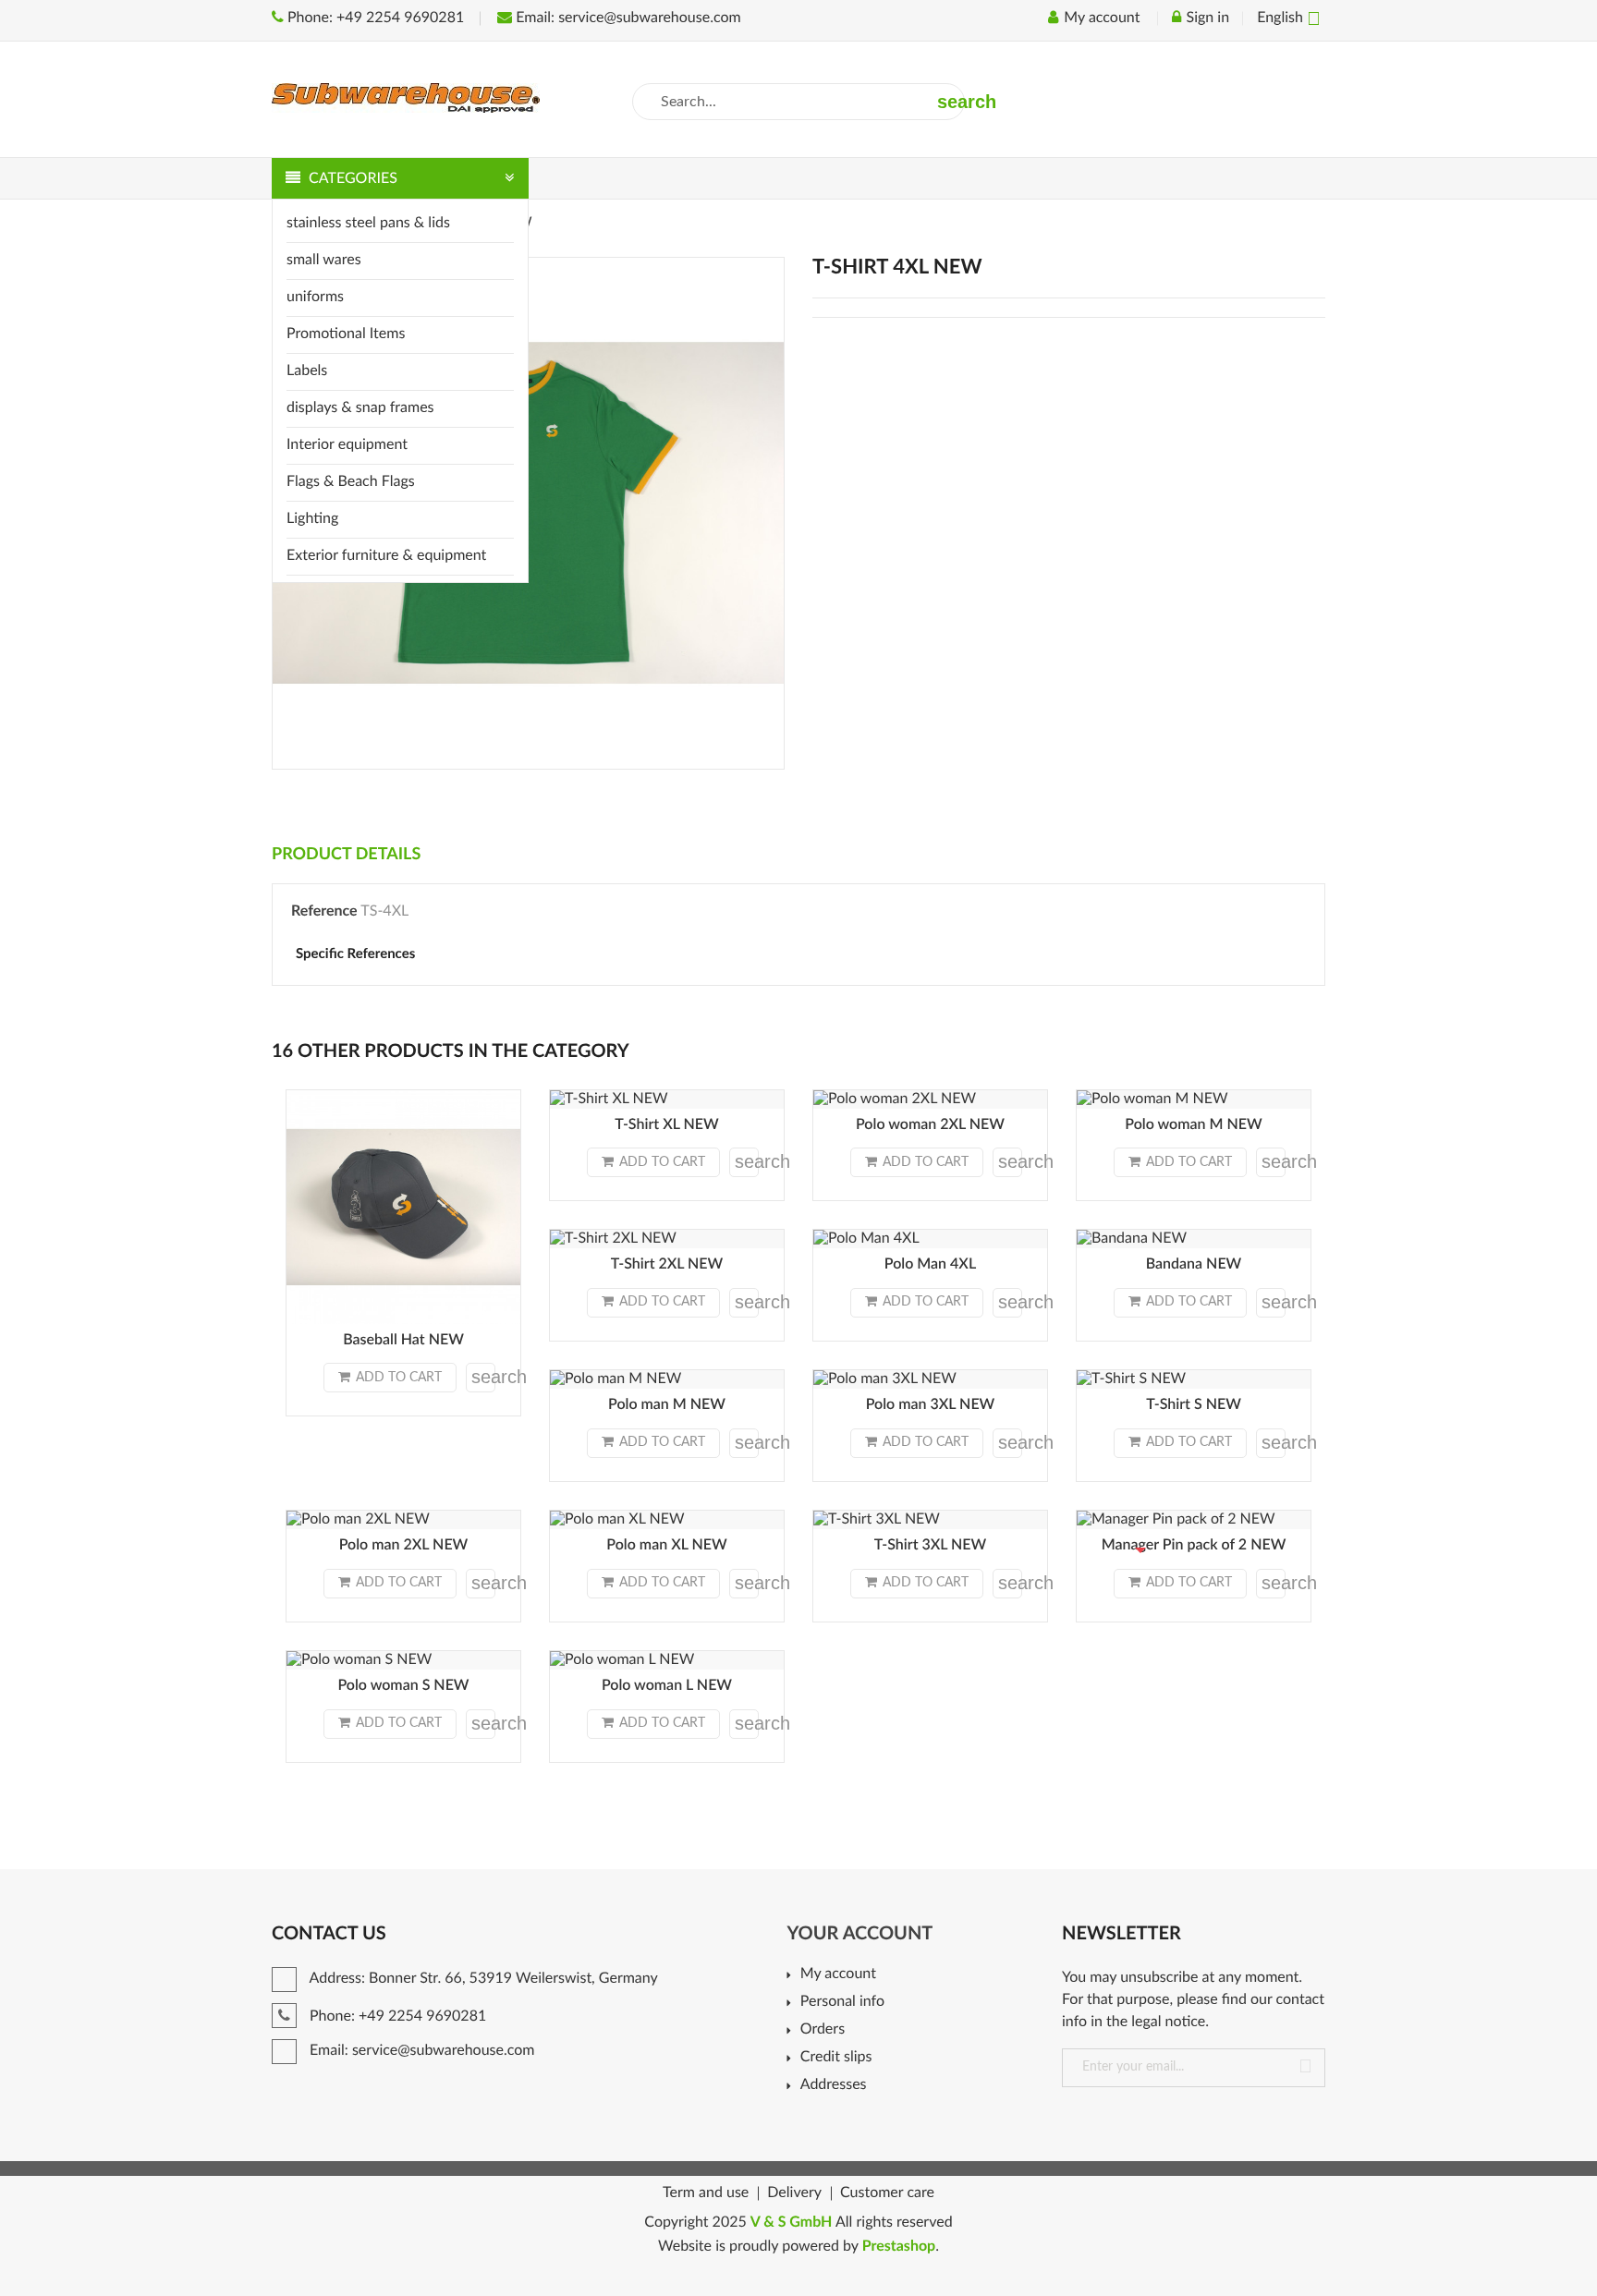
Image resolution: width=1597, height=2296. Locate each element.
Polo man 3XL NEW (931, 1405)
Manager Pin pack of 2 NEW (1194, 1546)
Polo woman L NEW (667, 1686)
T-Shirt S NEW (1194, 1405)
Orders (823, 2030)
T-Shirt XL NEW (666, 1125)
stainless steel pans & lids (368, 224)
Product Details (346, 855)
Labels (307, 371)
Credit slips (836, 2058)
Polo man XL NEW (666, 1546)
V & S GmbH (792, 2223)
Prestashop (899, 2247)
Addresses (833, 2085)
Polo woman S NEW (403, 1686)
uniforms (315, 298)
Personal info (842, 2002)
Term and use (706, 2193)
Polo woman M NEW (1193, 1125)
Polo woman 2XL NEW (930, 1125)
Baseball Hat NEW (403, 1341)
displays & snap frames (360, 408)
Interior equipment (347, 445)
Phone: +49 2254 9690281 (374, 18)
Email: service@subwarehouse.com (626, 18)
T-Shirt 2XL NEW (667, 1265)
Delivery (794, 2193)
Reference (324, 912)
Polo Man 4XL (930, 1265)
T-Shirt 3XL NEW (931, 1546)
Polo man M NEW (667, 1405)
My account (838, 1974)
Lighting (312, 519)
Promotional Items (346, 334)
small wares (324, 261)
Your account (859, 1934)
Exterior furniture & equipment (386, 556)
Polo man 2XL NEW (404, 1546)
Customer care (887, 2193)
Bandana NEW (1194, 1265)
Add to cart (399, 1378)
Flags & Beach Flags (351, 482)
